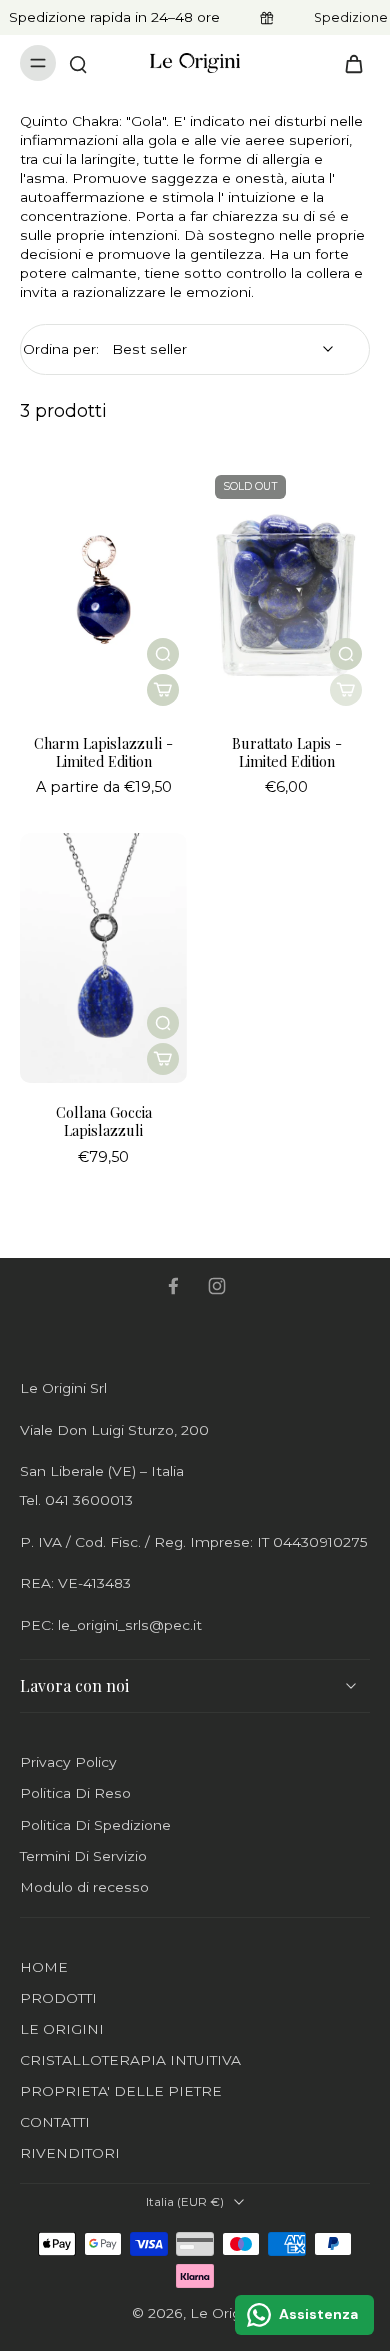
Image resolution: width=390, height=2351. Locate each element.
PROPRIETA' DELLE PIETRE (121, 2091)
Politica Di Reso (75, 1793)
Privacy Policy (68, 1762)
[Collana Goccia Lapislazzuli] (103, 958)
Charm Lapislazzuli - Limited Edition (103, 752)
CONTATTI (55, 2122)
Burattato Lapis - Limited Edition (287, 752)
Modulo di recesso (84, 1887)
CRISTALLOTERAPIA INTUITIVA (130, 2060)
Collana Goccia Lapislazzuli (104, 1121)
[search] (78, 63)
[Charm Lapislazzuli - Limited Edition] (103, 588)
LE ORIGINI (62, 2029)
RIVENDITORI (70, 2153)
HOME (44, 1967)
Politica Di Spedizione (95, 1825)
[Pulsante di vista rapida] (163, 654)
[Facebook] (173, 1286)
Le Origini (223, 2313)
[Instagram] (217, 1286)
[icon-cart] (348, 63)
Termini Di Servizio (83, 1856)
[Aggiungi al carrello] (163, 690)
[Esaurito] (346, 690)
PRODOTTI (58, 1998)
